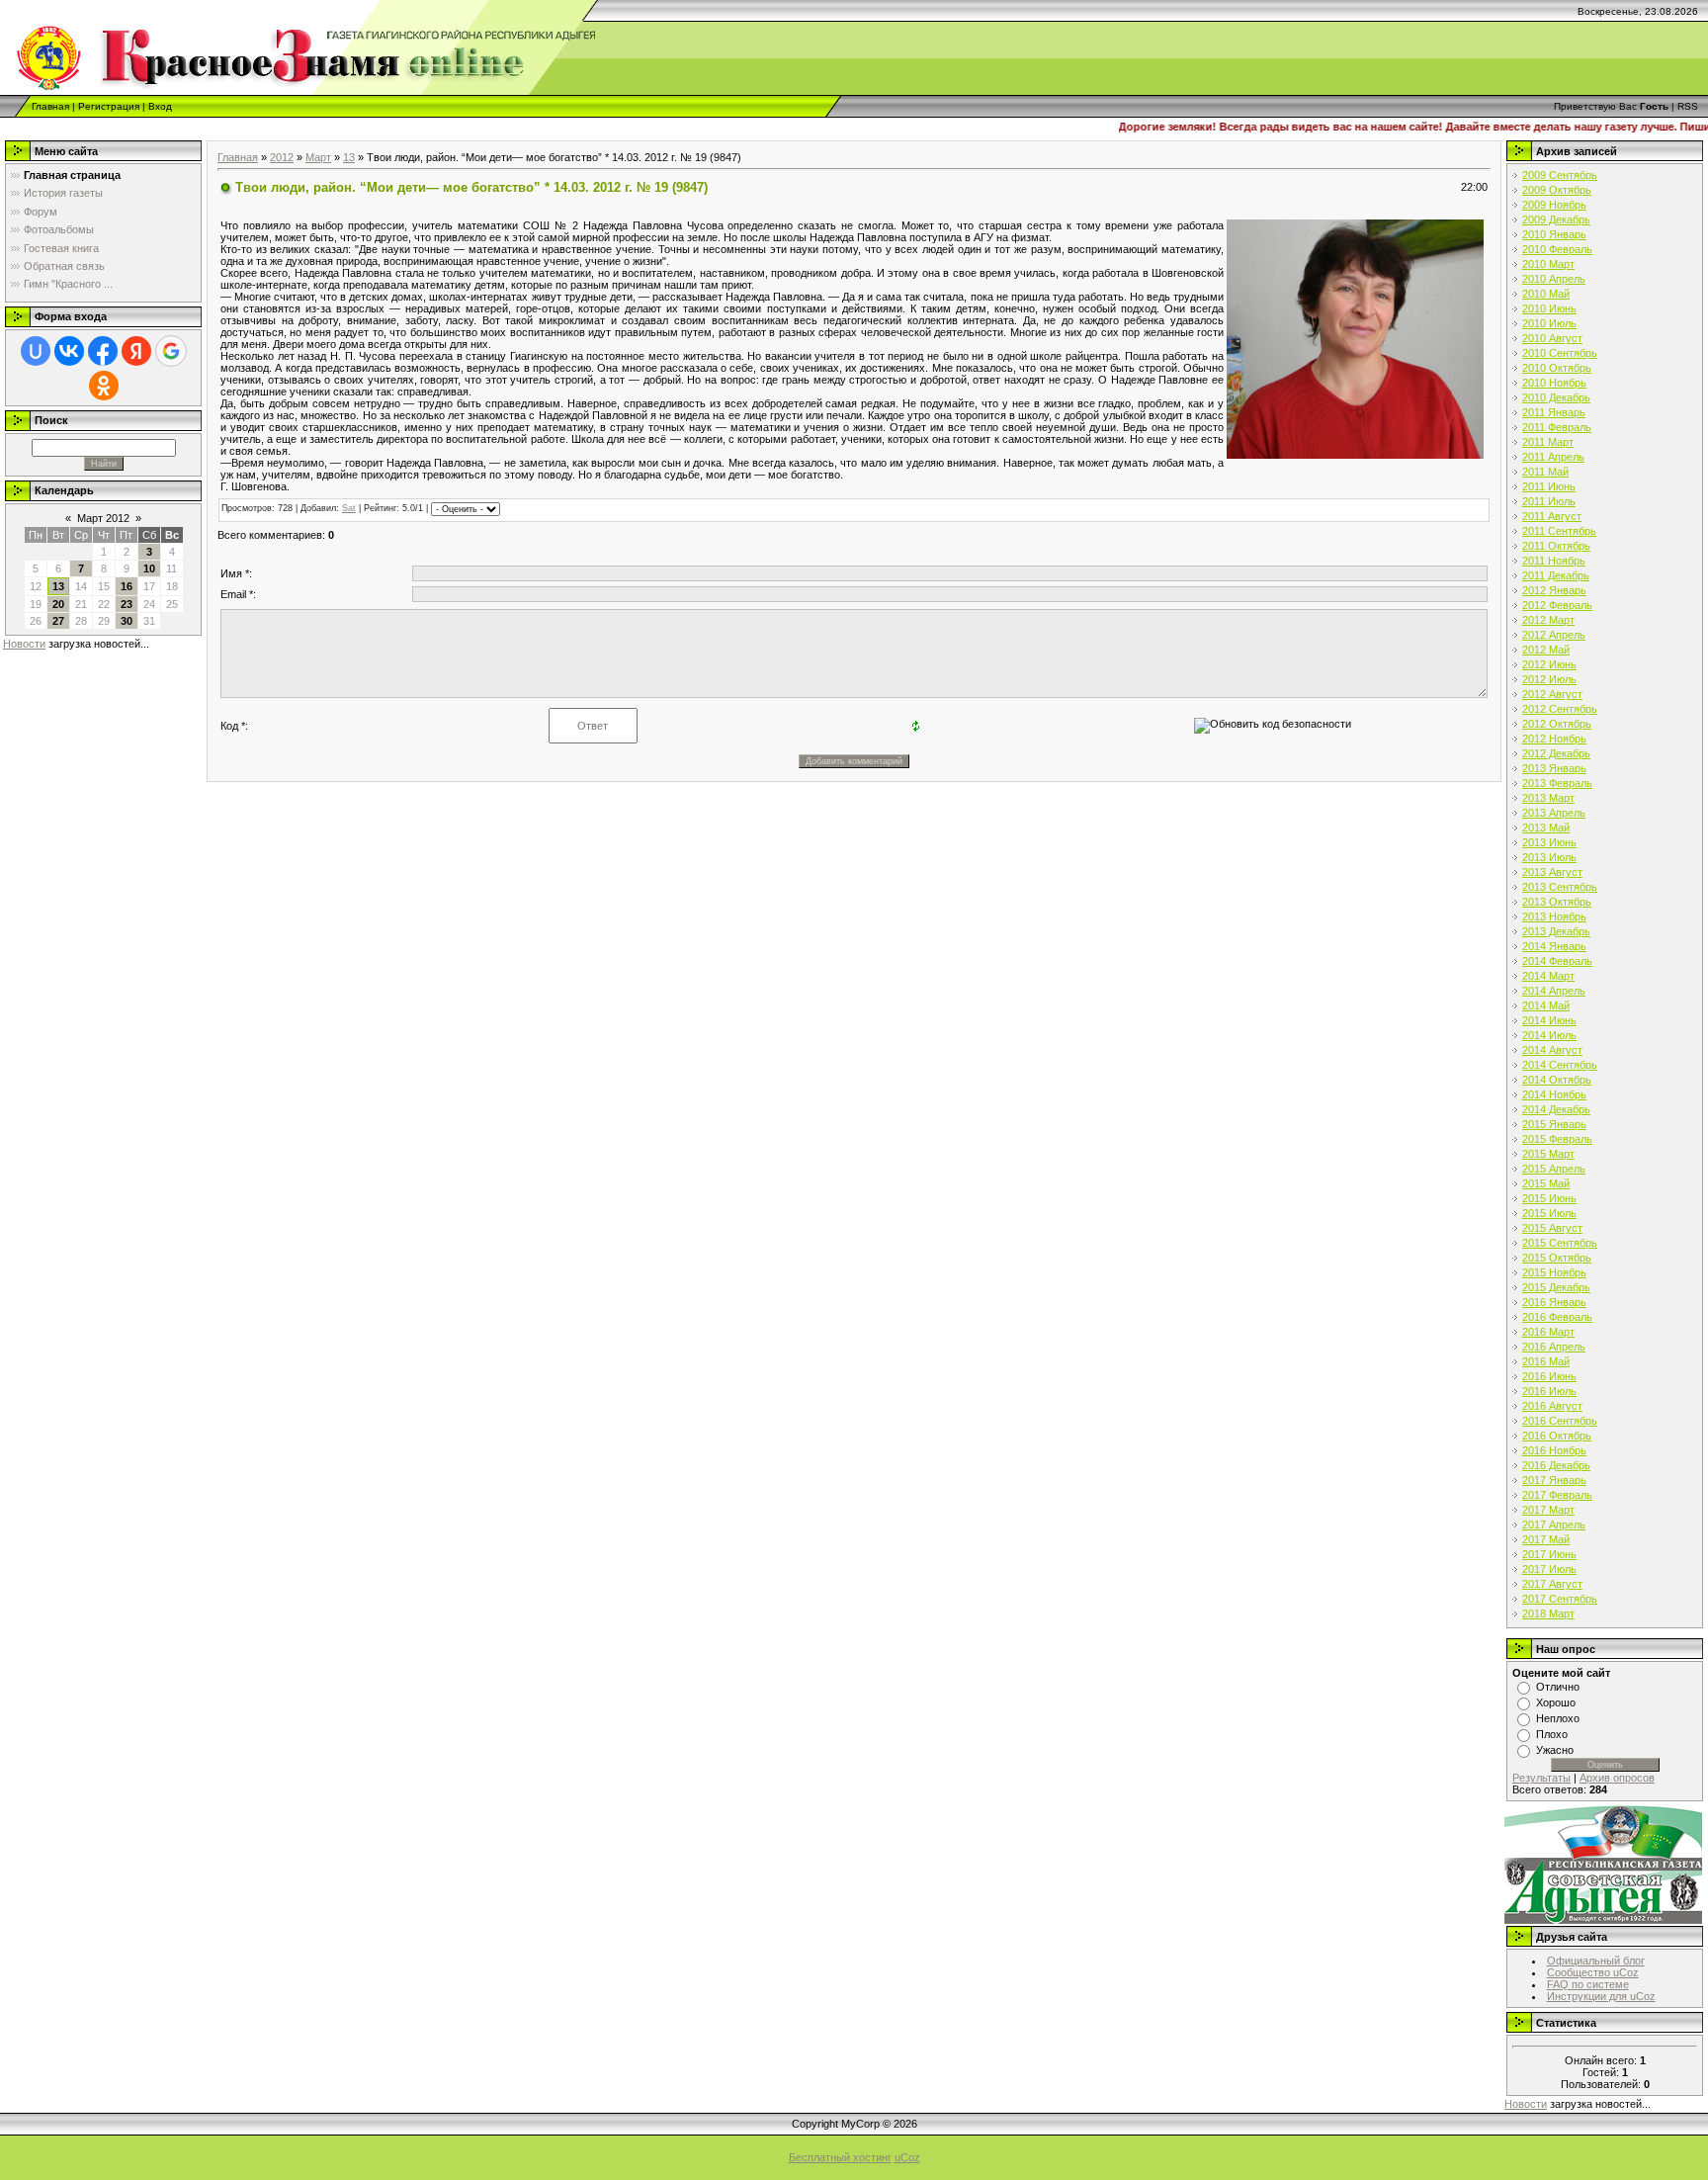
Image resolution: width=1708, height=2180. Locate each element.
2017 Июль (1549, 1569)
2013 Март (1548, 798)
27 (58, 621)
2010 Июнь (1549, 308)
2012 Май (1546, 650)
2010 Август (1552, 338)
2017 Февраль (1557, 1495)
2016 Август (1552, 1406)
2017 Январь (1554, 1480)
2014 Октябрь (1557, 1080)
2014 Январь (1554, 946)
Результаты (1541, 1778)
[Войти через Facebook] (103, 351)
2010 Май (1546, 294)
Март (318, 157)
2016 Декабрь (1556, 1465)
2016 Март (1548, 1332)
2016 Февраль (1557, 1317)
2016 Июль (1549, 1391)
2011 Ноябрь (1554, 561)
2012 (282, 157)
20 (58, 604)
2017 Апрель (1554, 1525)
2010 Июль (1549, 323)
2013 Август (1552, 872)
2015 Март (1548, 1154)
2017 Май (1546, 1539)
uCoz (907, 2157)
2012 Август (1552, 694)
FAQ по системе (1588, 1984)
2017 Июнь (1549, 1554)
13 (58, 586)
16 (127, 586)
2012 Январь (1554, 590)
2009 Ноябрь (1554, 205)
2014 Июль (1549, 1035)
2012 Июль (1549, 679)
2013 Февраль (1557, 783)
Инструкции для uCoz (1601, 1996)
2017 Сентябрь (1560, 1599)
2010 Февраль (1557, 249)
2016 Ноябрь (1554, 1450)
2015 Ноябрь (1554, 1272)
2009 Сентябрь (1560, 175)
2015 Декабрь (1556, 1287)
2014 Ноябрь (1554, 1094)
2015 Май (1546, 1183)
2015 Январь (1554, 1124)
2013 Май (1546, 828)
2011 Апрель (1553, 457)
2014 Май (1546, 1005)
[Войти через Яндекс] (136, 351)
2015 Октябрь (1557, 1258)
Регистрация (109, 106)
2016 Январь (1554, 1302)
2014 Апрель (1554, 991)
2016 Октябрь (1557, 1436)
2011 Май (1545, 472)
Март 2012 (103, 518)
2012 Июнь (1549, 664)
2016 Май (1546, 1361)
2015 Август (1552, 1228)
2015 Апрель (1554, 1169)
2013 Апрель (1554, 813)
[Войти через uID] (36, 351)
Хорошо (1556, 1702)
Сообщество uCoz (1593, 1972)
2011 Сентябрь (1559, 531)
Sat (349, 508)
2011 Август (1552, 516)
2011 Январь (1554, 412)
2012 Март (1548, 620)
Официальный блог (1596, 1961)
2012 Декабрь (1556, 753)
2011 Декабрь (1556, 575)
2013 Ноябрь (1554, 916)
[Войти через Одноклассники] (104, 386)
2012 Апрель (1554, 635)
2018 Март (1548, 1613)
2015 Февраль (1557, 1139)
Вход (160, 106)
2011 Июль (1549, 501)
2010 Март (1548, 264)
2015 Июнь (1549, 1198)
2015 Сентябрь (1560, 1243)
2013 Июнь (1549, 842)
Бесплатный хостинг (840, 2157)
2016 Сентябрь (1560, 1421)
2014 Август (1552, 1050)
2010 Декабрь (1556, 397)
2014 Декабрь (1556, 1109)
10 (149, 568)
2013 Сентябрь (1560, 887)
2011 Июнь (1549, 486)
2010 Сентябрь (1560, 353)
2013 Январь (1554, 768)
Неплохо (1558, 1718)
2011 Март (1548, 442)
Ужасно (1555, 1750)
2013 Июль (1549, 857)
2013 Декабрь (1556, 931)
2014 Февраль (1557, 961)
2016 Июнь (1549, 1376)
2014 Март (1548, 976)
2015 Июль (1549, 1213)
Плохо (1552, 1734)
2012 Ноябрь (1554, 739)
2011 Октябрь (1556, 546)
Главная (50, 106)
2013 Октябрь (1557, 902)
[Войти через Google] (171, 351)
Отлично (1558, 1687)
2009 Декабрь (1556, 219)
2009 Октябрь (1557, 190)
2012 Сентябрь (1560, 709)
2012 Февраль (1557, 605)
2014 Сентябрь (1560, 1065)
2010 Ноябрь (1554, 383)
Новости (24, 644)
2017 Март (1548, 1510)
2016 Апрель (1554, 1347)
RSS (1688, 106)
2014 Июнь (1549, 1020)
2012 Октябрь (1557, 724)
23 (127, 604)
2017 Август (1552, 1584)
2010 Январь (1554, 234)
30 (127, 621)
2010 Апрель (1554, 279)
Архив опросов (1617, 1778)
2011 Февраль (1557, 427)
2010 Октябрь (1557, 368)
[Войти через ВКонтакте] (69, 351)
